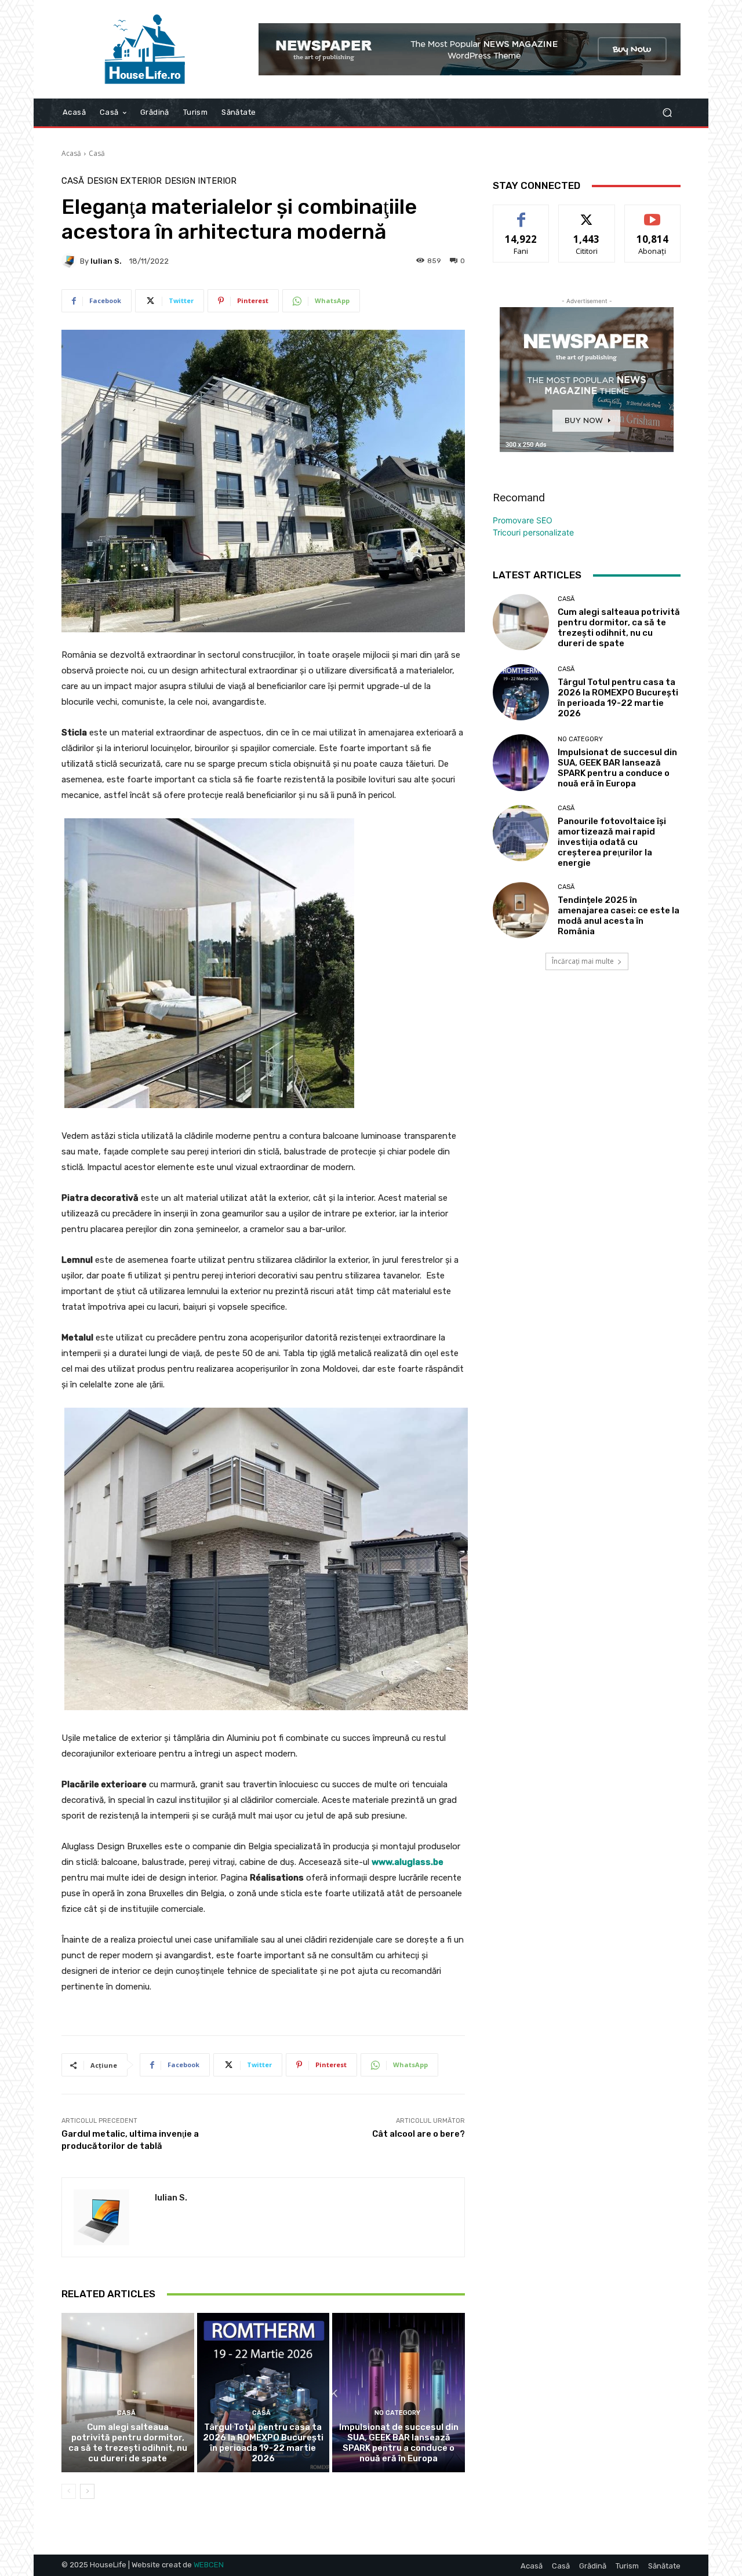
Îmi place (521, 214)
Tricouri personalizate (533, 532)
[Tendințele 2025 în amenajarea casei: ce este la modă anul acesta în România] (521, 910)
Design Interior (201, 181)
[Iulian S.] (71, 261)
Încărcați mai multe (583, 961)
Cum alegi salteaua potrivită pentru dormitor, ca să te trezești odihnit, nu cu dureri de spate (128, 2443)
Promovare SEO (523, 520)
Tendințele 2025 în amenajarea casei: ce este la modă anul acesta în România (619, 916)
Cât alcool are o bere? (419, 2134)
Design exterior (124, 181)
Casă (97, 153)
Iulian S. (106, 261)
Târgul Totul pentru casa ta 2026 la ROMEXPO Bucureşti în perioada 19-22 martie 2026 (263, 2443)
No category (397, 2413)
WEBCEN (209, 2565)
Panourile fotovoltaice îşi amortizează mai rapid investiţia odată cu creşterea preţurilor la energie (612, 842)
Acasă (71, 153)
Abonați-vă (653, 214)
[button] (667, 113)
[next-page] (87, 2491)
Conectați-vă (587, 214)
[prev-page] (69, 2491)
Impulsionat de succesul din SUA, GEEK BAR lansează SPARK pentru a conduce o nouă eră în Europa (399, 2443)
